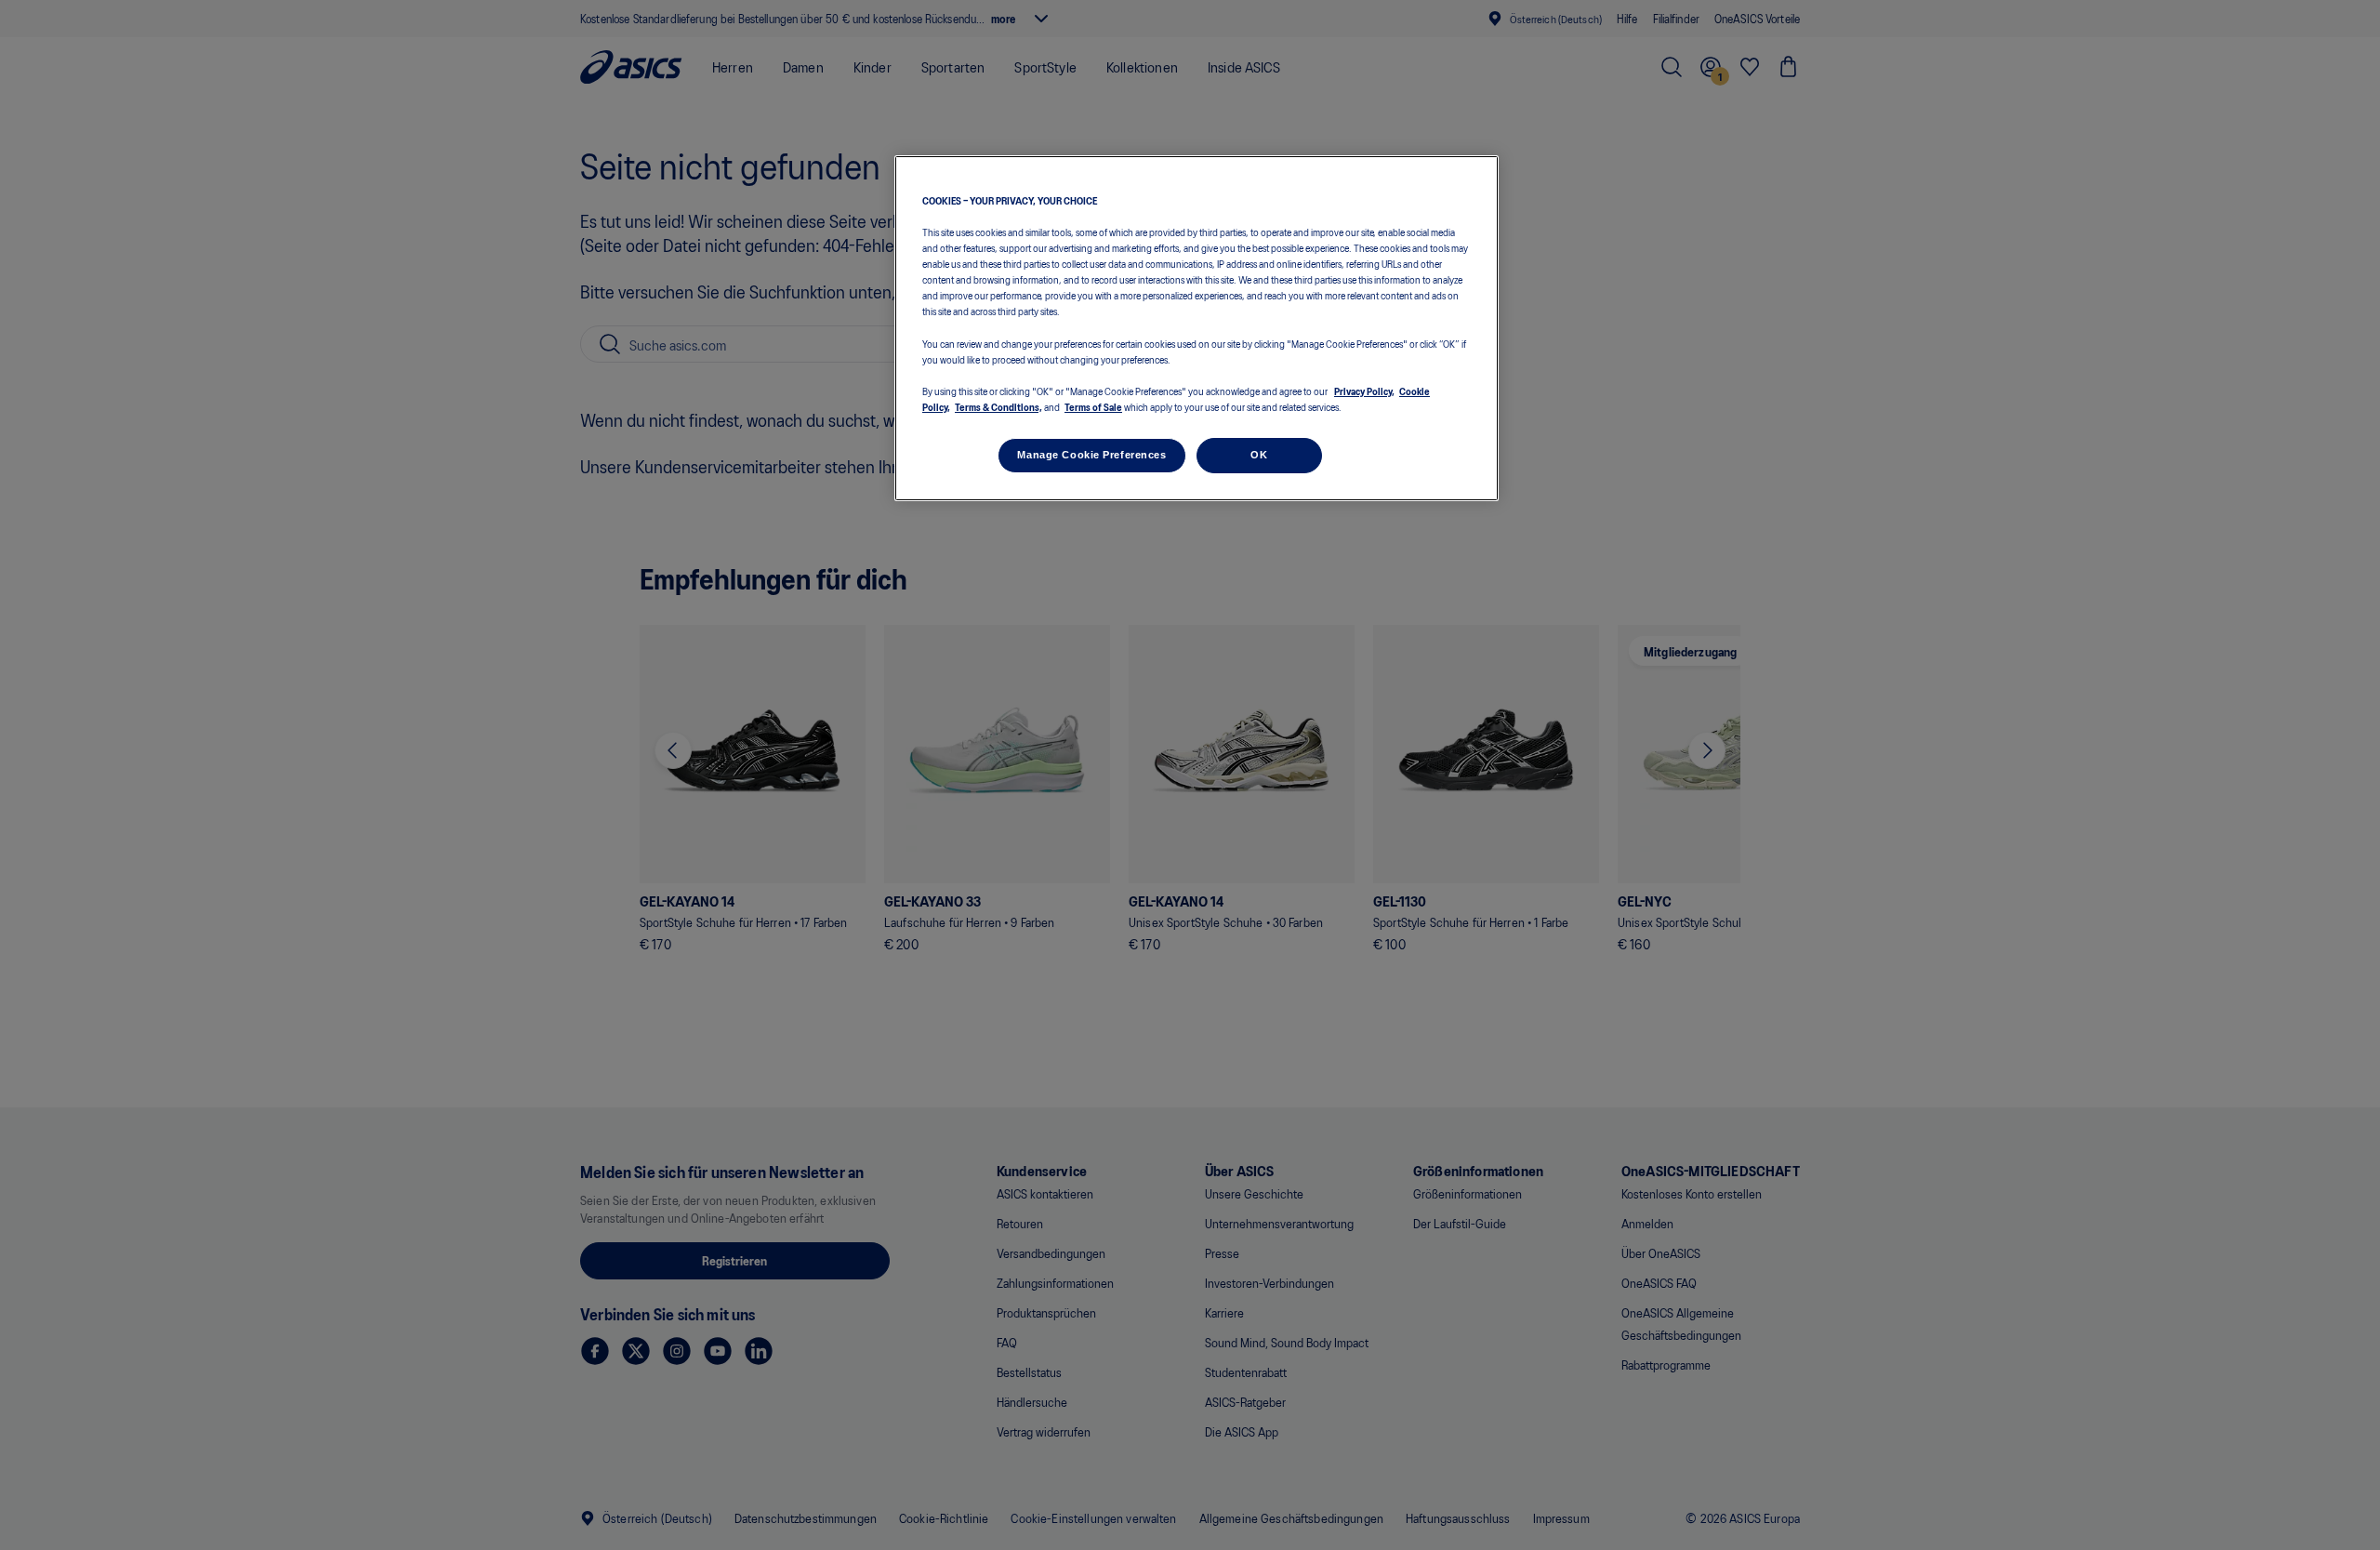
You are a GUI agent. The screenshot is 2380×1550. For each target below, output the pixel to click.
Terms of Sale (1093, 406)
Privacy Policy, (1364, 390)
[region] (1197, 329)
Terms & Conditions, (998, 406)
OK (1259, 455)
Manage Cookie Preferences (1091, 455)
